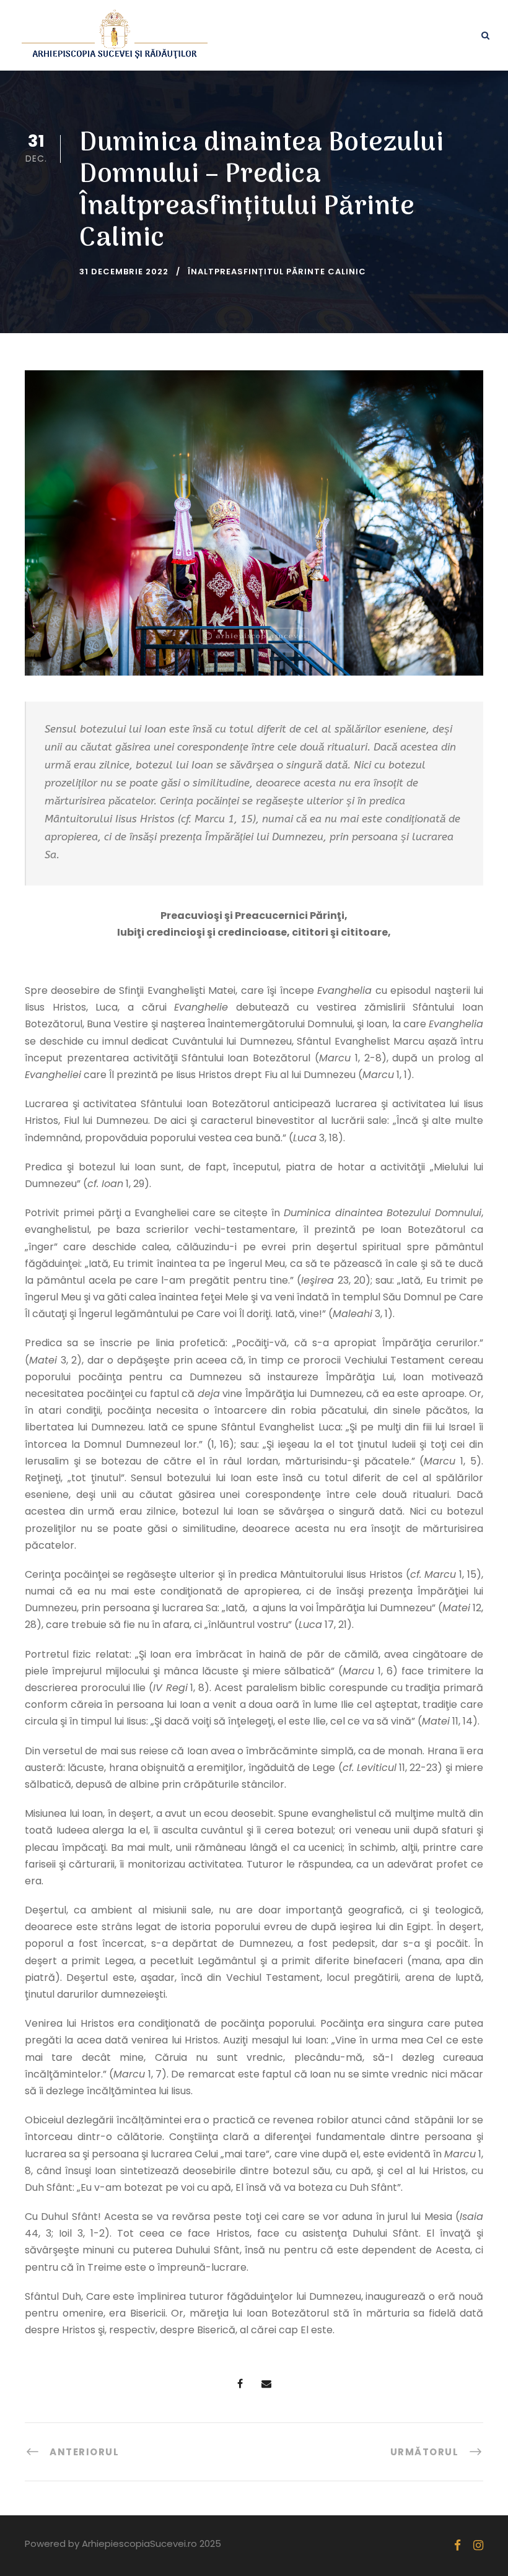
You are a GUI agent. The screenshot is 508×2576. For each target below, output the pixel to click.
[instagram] (478, 2545)
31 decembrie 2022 (124, 272)
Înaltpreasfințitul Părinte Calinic (277, 272)
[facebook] (458, 2545)
